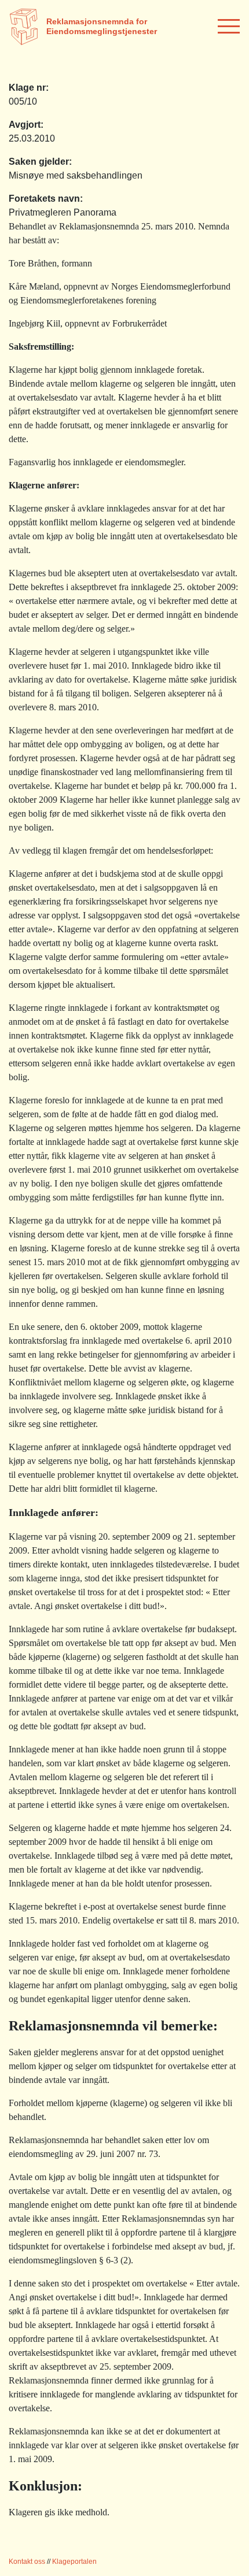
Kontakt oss (27, 2562)
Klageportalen (74, 2562)
